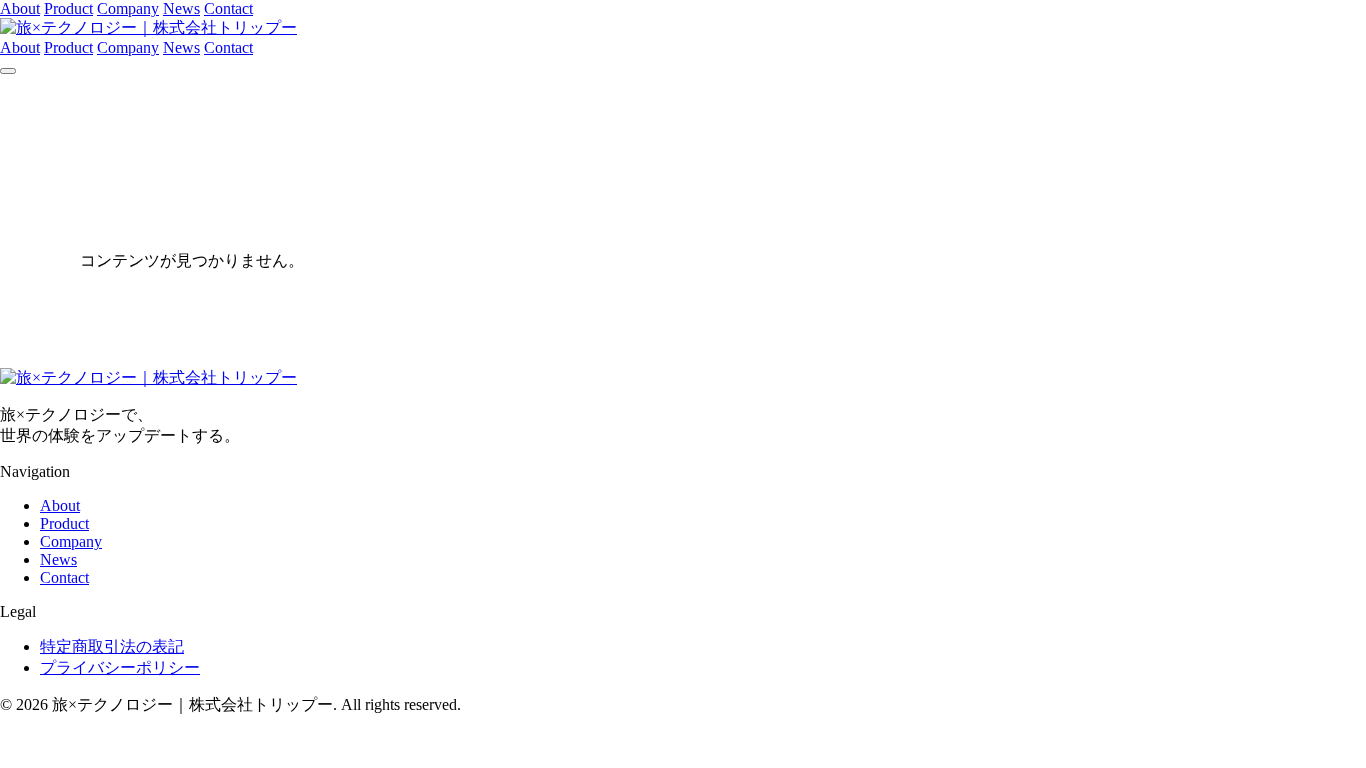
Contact (228, 8)
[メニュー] (8, 71)
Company (128, 8)
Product (68, 8)
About (20, 8)
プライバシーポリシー (120, 667)
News (181, 8)
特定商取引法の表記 (112, 646)
